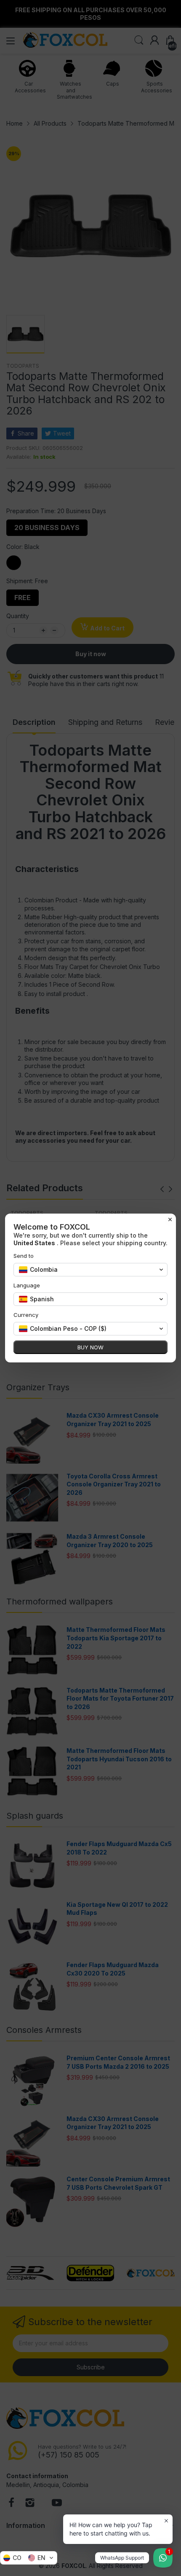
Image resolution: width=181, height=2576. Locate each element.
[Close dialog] (170, 1219)
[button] (29, 2558)
